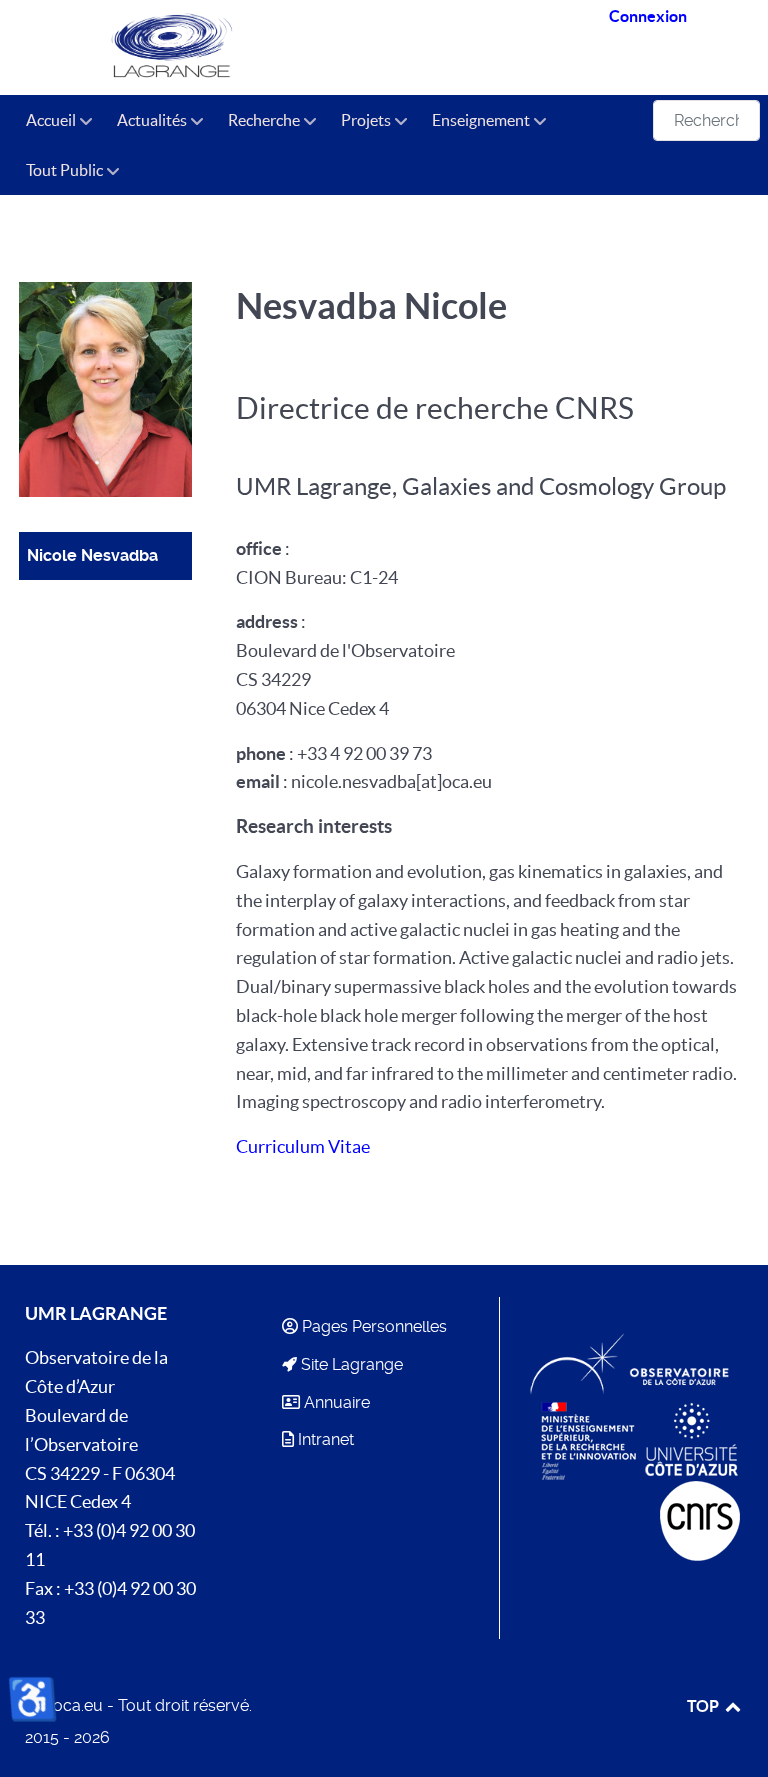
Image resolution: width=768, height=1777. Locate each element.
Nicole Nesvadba (92, 555)
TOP (704, 1706)
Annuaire (337, 1402)
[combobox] (706, 120)
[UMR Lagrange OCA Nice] (176, 47)
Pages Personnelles (374, 1326)
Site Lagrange (352, 1364)
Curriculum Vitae (303, 1147)
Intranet (326, 1439)
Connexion (648, 16)
